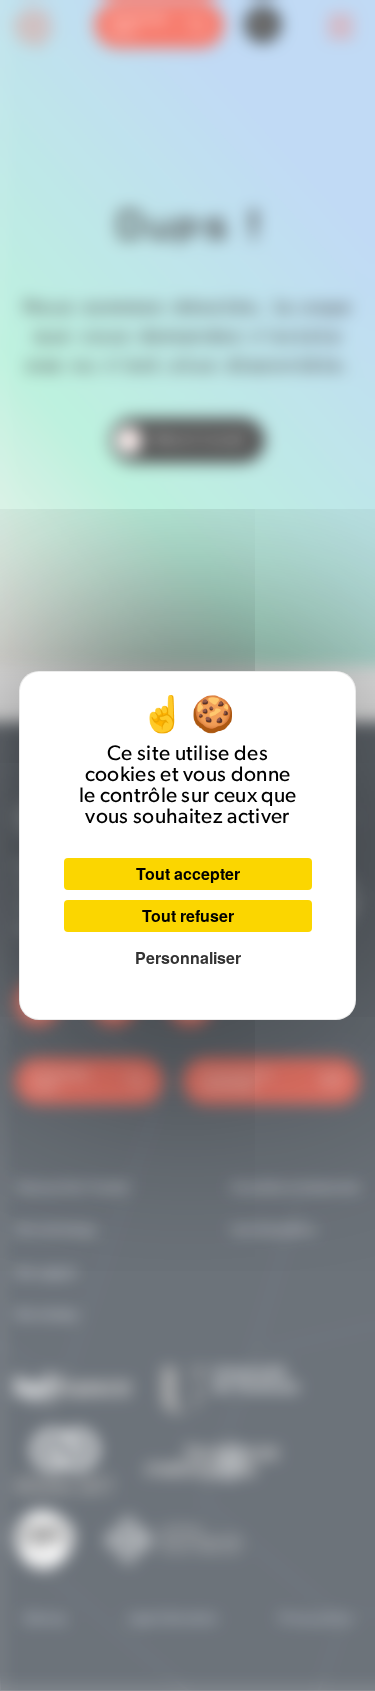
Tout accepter (188, 873)
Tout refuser (188, 915)
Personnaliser (188, 957)
